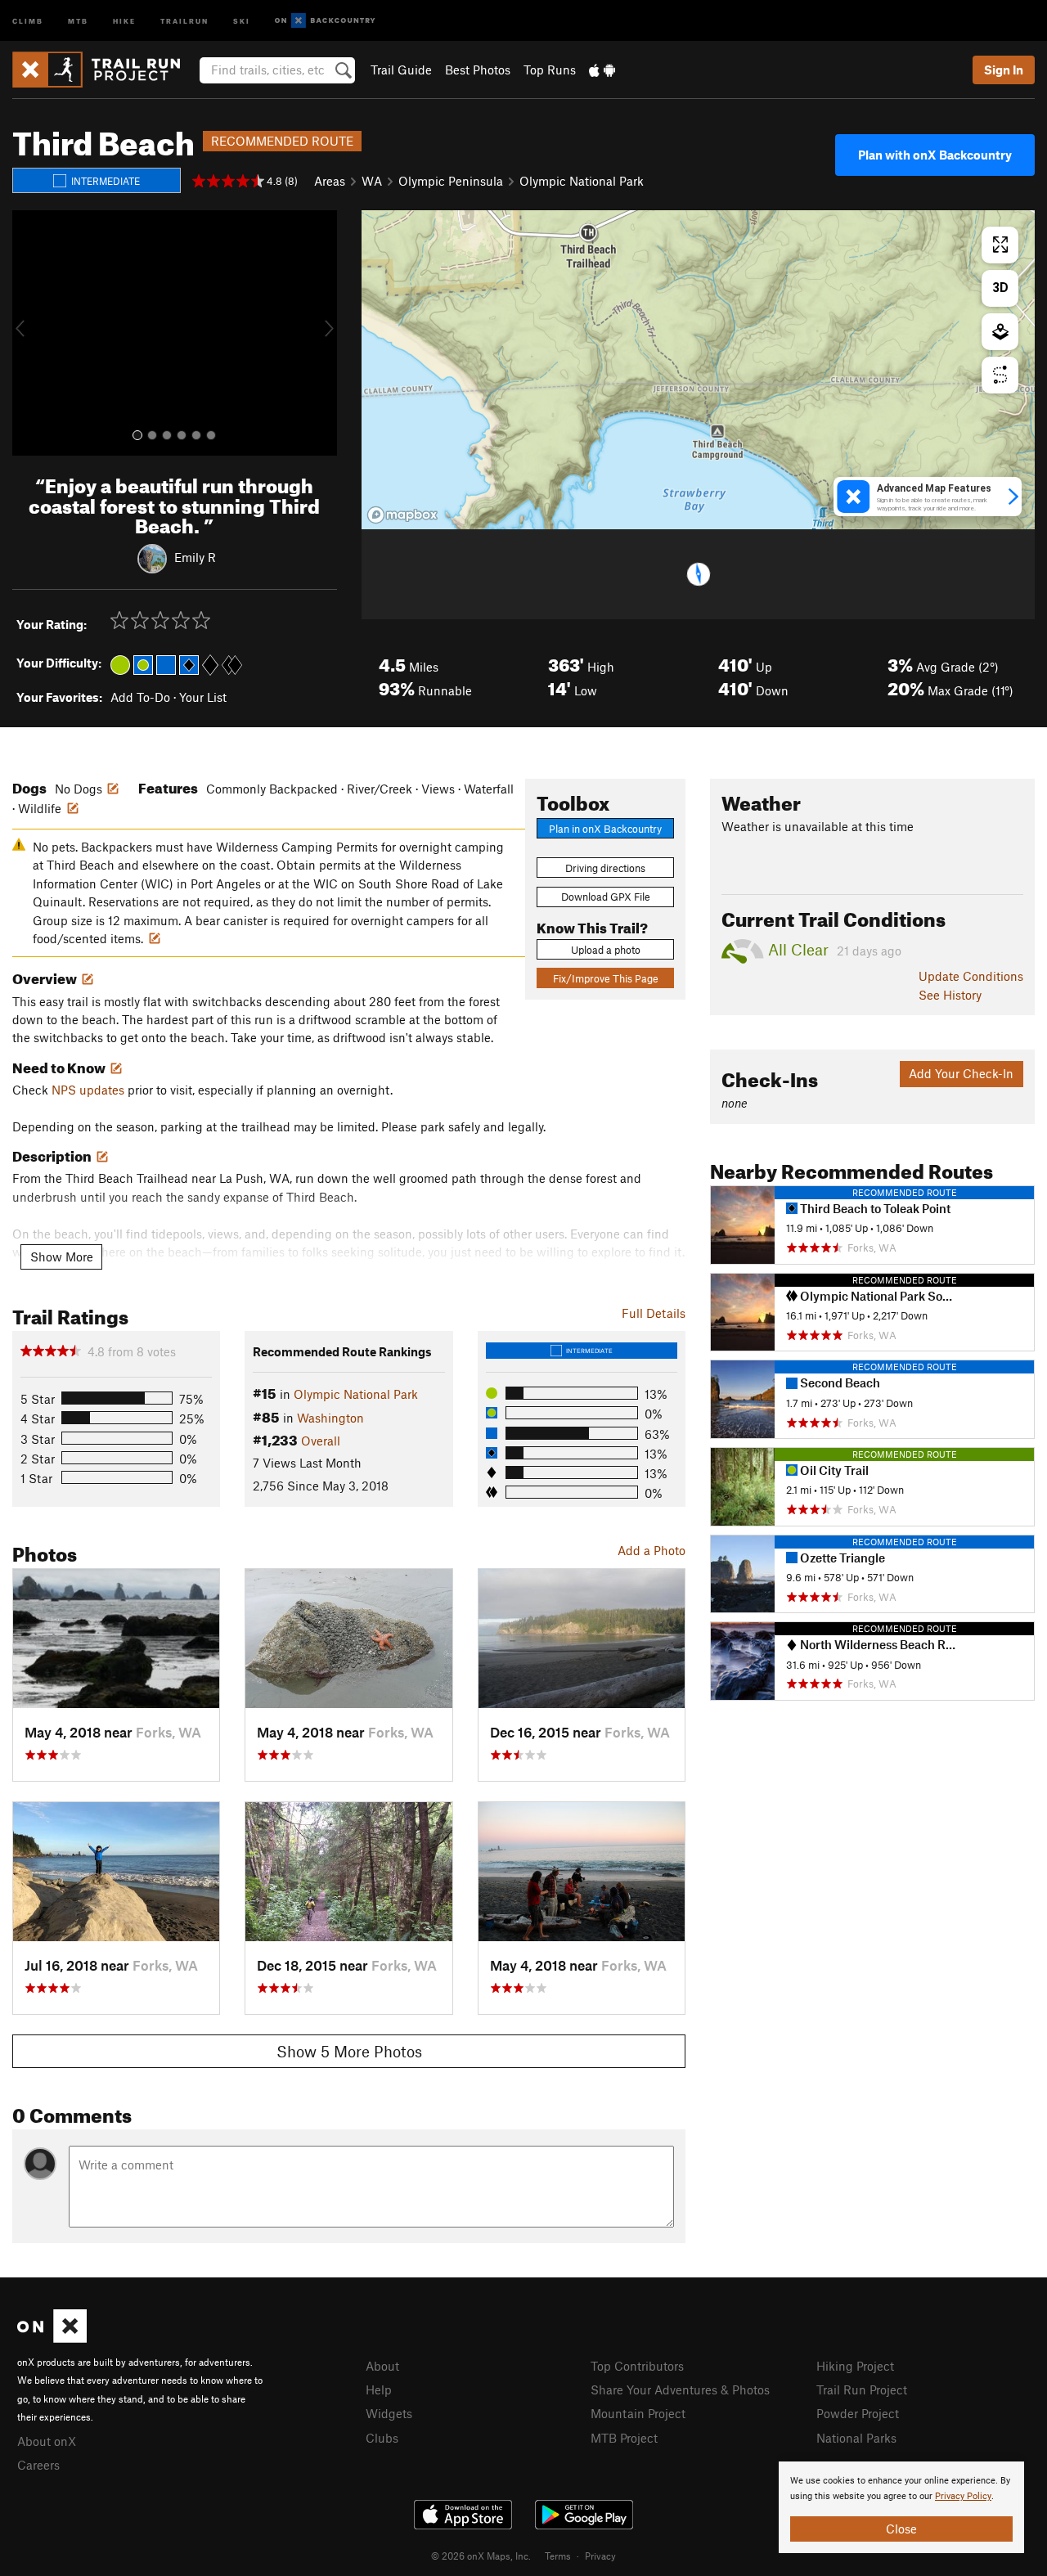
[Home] (104, 70)
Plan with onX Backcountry (935, 155)
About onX (47, 2441)
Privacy (600, 2556)
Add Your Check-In (961, 1073)
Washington (330, 1418)
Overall (321, 1441)
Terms (558, 2556)
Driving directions (605, 868)
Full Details (654, 1313)
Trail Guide (401, 70)
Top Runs (550, 70)
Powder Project (858, 2413)
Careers (38, 2465)
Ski (242, 20)
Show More (62, 1257)
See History (950, 995)
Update (971, 976)
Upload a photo (606, 950)
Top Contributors (637, 2366)
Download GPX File (606, 897)
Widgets (389, 2413)
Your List (203, 697)
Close (901, 2529)
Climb (28, 20)
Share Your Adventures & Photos (680, 2389)
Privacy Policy (963, 2496)
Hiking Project (855, 2366)
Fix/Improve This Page (606, 978)
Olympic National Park (582, 181)
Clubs (382, 2438)
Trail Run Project (862, 2389)
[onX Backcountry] (325, 21)
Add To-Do (140, 697)
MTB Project (624, 2438)
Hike (124, 20)
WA (372, 181)
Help (379, 2389)
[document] (901, 2507)
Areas (330, 181)
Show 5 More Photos (349, 2051)
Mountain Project (638, 2413)
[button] (29, 333)
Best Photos (478, 70)
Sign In (1004, 70)
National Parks (856, 2438)
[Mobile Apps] (602, 70)
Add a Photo (652, 1550)
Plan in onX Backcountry (605, 829)
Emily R (195, 557)
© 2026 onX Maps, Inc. (481, 2556)
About (382, 2366)
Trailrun (184, 20)
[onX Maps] (52, 2338)
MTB (78, 20)
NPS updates (88, 1090)
